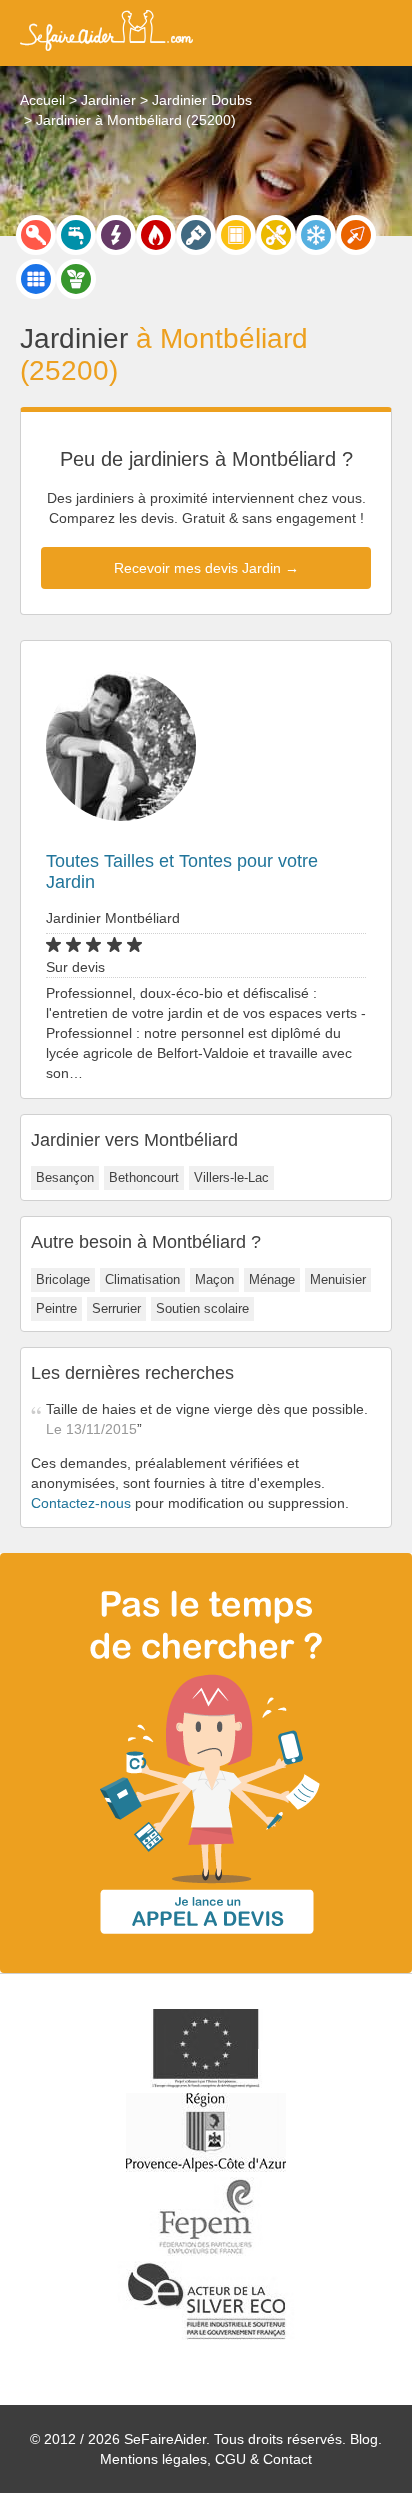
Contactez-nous (81, 1503)
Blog (364, 2439)
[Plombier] (76, 235)
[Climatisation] (316, 235)
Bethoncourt (144, 1177)
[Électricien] (116, 235)
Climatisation (142, 1279)
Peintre (56, 1308)
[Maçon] (356, 235)
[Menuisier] (236, 235)
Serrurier (116, 1308)
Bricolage (63, 1279)
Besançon (65, 1177)
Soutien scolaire (202, 1308)
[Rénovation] (276, 235)
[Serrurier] (36, 235)
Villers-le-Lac (231, 1177)
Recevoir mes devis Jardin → (206, 568)
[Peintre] (196, 235)
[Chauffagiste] (156, 235)
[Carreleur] (36, 279)
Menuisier (338, 1279)
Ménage (272, 1279)
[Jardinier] (76, 279)
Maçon (214, 1279)
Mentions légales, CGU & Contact (206, 2459)
